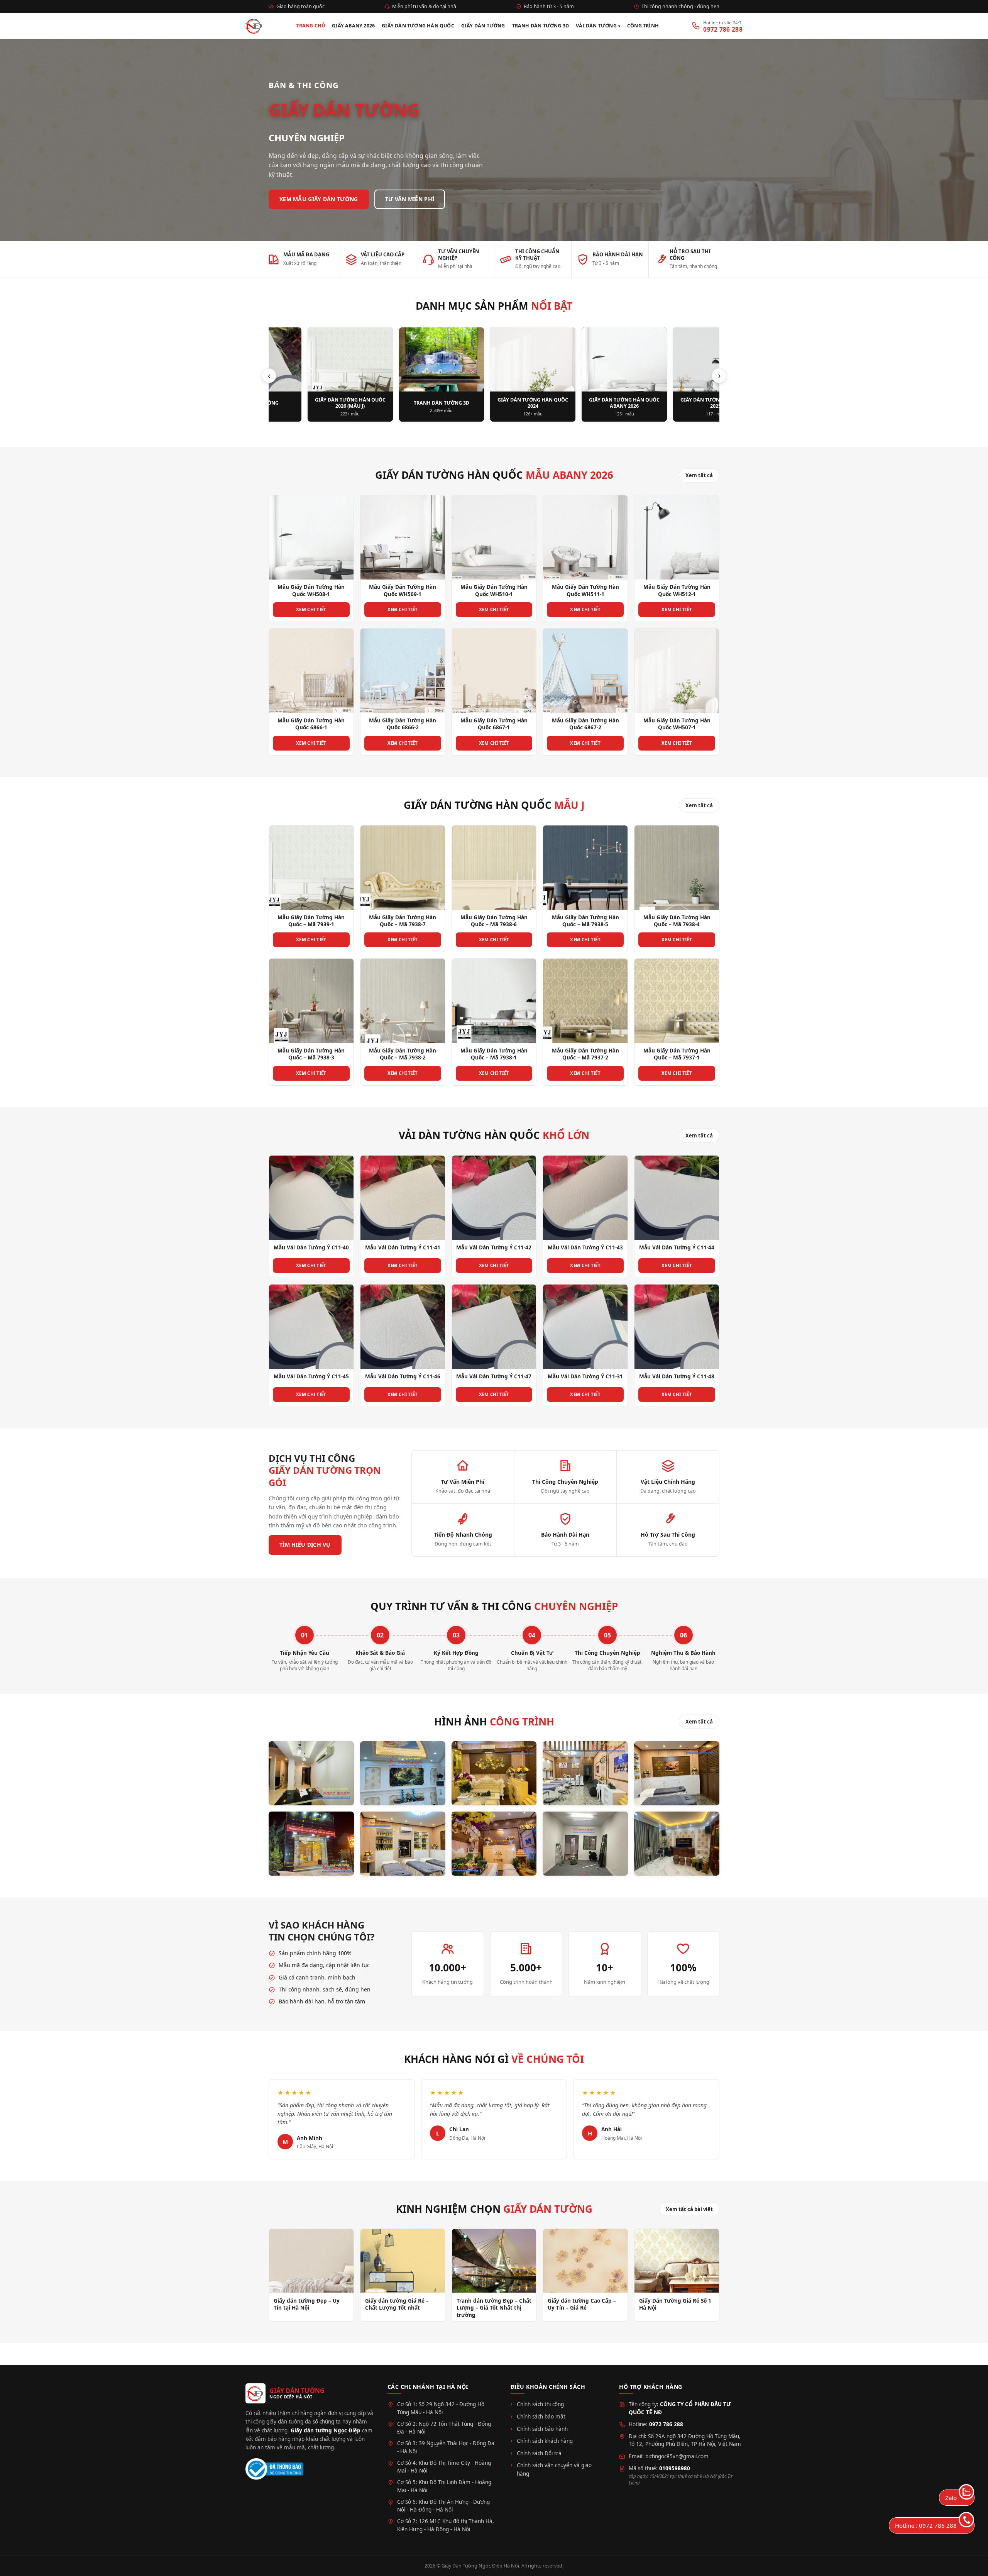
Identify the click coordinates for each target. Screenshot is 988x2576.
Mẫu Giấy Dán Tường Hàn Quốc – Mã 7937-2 (585, 1054)
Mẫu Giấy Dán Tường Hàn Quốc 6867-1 (494, 724)
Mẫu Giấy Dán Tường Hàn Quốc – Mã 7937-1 (677, 1054)
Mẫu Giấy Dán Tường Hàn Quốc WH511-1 (585, 590)
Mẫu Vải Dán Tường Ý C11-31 (585, 1376)
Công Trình (643, 26)
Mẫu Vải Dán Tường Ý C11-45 (311, 1376)
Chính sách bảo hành (542, 2429)
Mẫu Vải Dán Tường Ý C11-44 (677, 1247)
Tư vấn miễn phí (410, 199)
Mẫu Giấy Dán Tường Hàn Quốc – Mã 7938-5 (585, 921)
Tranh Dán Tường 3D (541, 26)
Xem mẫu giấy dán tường (319, 199)
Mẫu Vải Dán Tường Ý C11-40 (311, 1247)
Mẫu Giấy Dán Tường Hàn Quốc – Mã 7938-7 (403, 921)
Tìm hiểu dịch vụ (305, 1545)
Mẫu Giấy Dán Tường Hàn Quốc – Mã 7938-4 (677, 921)
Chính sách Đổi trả (539, 2453)
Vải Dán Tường (596, 26)
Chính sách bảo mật (541, 2417)
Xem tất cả (699, 475)
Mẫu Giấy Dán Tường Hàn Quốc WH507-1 (677, 724)
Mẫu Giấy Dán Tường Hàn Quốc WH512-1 (677, 590)
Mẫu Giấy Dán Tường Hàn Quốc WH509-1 (403, 590)
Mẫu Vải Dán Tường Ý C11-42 (494, 1247)
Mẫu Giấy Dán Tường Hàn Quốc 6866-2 (403, 724)
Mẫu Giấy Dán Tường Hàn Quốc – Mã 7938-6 (494, 921)
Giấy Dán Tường (483, 26)
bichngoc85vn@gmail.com (677, 2456)
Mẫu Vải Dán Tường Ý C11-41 (403, 1247)
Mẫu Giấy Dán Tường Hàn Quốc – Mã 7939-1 (311, 921)
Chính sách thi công (540, 2404)
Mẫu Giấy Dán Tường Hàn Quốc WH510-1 (494, 590)
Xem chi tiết (311, 609)
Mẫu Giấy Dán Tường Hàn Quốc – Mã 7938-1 (494, 1054)
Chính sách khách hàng (545, 2441)
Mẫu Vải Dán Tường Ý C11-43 (585, 1247)
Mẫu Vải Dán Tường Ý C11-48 (677, 1376)
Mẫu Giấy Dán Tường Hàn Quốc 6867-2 (585, 724)
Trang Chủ (310, 26)
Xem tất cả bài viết (689, 2209)
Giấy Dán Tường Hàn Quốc (418, 26)
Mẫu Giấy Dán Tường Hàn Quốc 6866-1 (311, 724)
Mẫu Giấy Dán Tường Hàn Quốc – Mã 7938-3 (311, 1054)
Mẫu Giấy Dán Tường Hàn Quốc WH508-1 (311, 590)
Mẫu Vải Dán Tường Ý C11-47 (494, 1376)
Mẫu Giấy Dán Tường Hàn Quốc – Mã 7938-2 (403, 1054)
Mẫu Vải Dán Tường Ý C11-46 (403, 1376)
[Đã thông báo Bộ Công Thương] (274, 2469)
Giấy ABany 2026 (353, 26)
